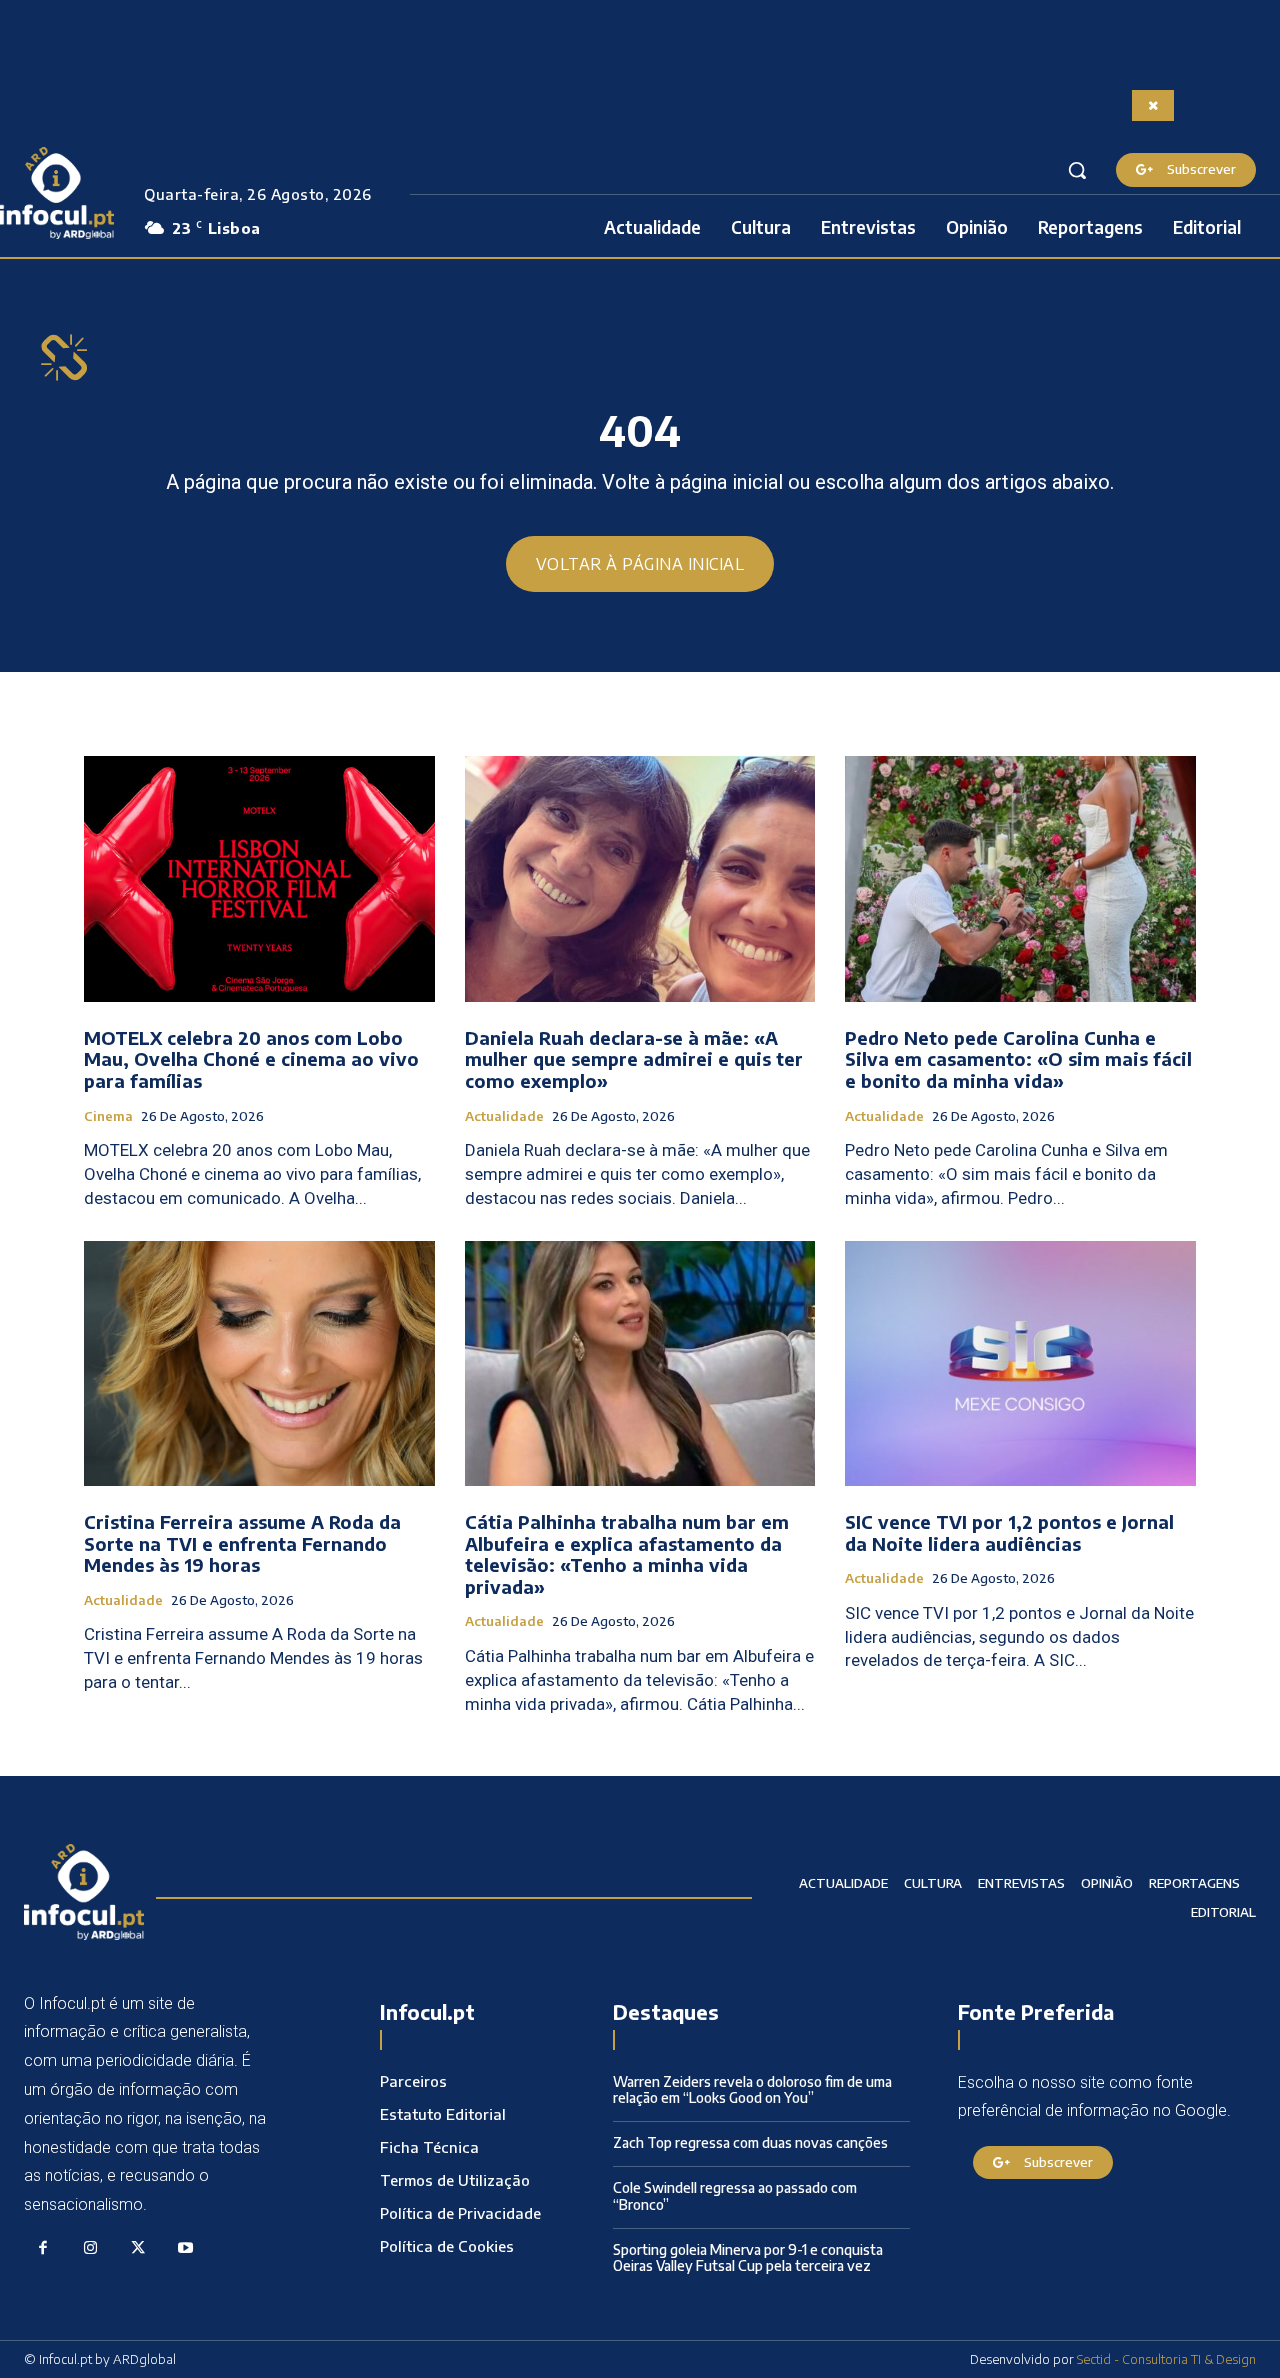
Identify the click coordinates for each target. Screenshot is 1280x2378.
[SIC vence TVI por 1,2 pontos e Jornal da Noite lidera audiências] (1020, 1363)
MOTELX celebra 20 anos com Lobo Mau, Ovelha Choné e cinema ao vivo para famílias (251, 1059)
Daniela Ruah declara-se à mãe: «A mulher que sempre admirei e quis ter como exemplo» (634, 1059)
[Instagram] (91, 2249)
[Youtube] (186, 2249)
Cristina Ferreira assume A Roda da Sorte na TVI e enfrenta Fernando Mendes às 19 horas (242, 1543)
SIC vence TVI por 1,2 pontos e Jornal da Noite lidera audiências (1009, 1532)
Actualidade (504, 1116)
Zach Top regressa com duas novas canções (750, 2142)
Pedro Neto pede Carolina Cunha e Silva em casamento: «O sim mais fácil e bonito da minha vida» (1018, 1059)
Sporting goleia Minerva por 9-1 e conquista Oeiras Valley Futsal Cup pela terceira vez (748, 2258)
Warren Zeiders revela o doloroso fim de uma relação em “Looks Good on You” (752, 2090)
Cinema (108, 1116)
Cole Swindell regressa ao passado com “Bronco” (735, 2196)
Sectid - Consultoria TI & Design (1166, 2359)
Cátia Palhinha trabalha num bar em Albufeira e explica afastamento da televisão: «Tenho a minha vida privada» (627, 1554)
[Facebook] (43, 2249)
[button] (1077, 170)
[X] (138, 2249)
